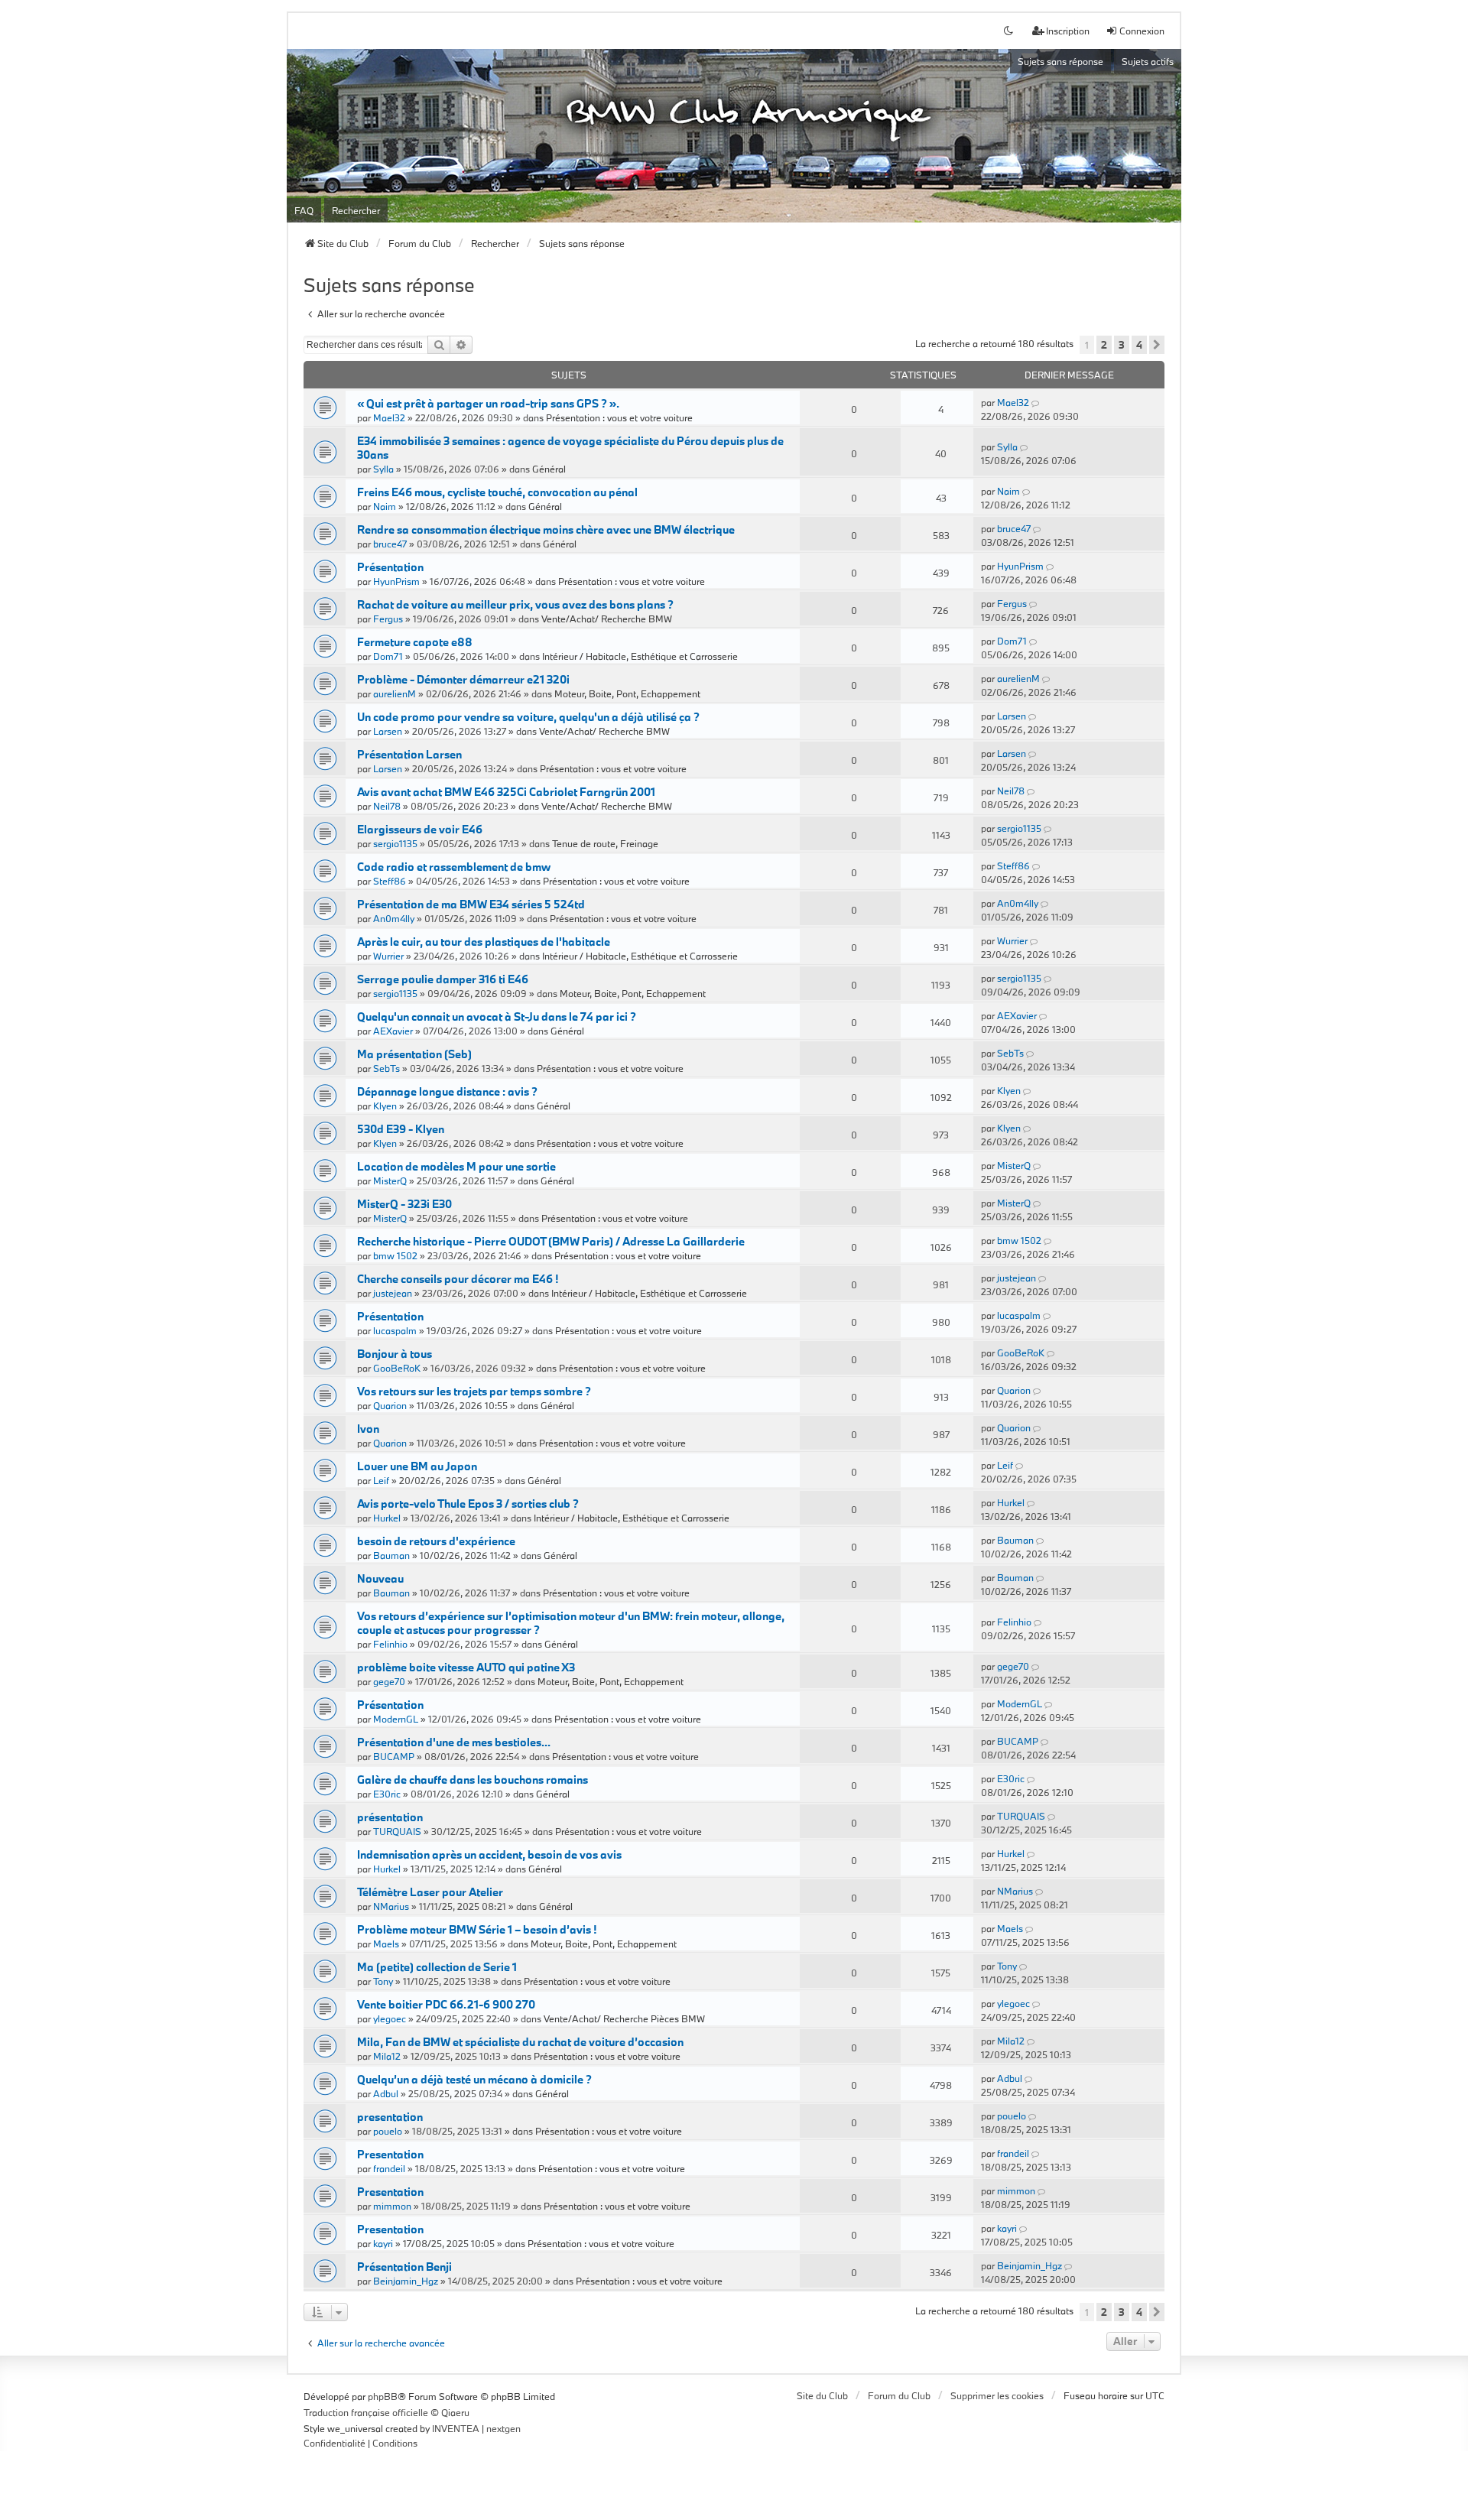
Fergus (388, 619)
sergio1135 (395, 843)
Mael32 (389, 417)
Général (549, 469)
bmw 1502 (395, 1255)
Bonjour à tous (395, 1354)
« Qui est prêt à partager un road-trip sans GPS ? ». (488, 403)
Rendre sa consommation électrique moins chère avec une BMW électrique (546, 529)
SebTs (386, 1068)
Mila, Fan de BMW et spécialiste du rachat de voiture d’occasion (520, 2042)
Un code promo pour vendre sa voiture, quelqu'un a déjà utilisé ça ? (528, 717)
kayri (383, 2243)
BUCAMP (394, 1756)
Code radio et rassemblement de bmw (454, 867)
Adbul (386, 2093)
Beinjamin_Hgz (406, 2281)
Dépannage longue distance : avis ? (447, 1091)
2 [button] (1104, 345)
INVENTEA (456, 2428)
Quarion (390, 1405)
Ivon (368, 1429)
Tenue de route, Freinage (605, 843)
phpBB (383, 2396)
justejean (393, 1293)
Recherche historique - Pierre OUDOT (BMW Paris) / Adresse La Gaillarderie (551, 1241)
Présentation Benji (404, 2267)
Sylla (383, 469)
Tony (383, 1981)
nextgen (503, 2428)
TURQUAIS (397, 1831)
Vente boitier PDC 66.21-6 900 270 (446, 2004)
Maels (386, 1944)
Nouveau (380, 1578)
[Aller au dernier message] (1036, 402)
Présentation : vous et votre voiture (619, 417)
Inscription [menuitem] (1068, 31)
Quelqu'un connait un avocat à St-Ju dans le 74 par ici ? (497, 1016)
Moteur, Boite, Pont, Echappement (627, 693)
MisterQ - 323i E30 (404, 1204)
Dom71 (388, 656)
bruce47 (390, 544)
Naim (385, 506)
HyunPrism (396, 581)
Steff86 (390, 881)
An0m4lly (394, 918)
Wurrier (388, 956)
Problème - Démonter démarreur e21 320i (463, 679)
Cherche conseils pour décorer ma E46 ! (458, 1279)
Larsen (388, 731)
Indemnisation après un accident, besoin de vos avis (489, 1854)
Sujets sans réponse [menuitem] (1060, 61)
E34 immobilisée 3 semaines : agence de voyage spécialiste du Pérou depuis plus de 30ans (570, 448)
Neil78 (387, 806)
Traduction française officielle (366, 2412)
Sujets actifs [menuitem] (1148, 61)
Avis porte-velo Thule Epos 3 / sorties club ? (468, 1504)
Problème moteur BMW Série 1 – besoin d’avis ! (477, 1929)
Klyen (385, 1106)
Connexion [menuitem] (1142, 31)
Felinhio (390, 1644)
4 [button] (1139, 345)
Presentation (390, 2154)
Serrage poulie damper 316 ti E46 (443, 979)
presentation (390, 2117)
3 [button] (1122, 345)
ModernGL (396, 1719)
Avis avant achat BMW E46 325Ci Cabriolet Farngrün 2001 (506, 792)
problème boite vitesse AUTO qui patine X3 (466, 1667)
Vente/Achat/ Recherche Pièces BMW (624, 2018)
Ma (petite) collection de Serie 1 (437, 1967)
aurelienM (395, 693)
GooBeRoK (397, 1368)
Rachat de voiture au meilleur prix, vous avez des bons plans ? (515, 604)
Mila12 (387, 2056)
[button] (1157, 345)
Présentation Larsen (409, 754)
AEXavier (393, 1031)
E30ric (387, 1794)
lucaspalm (395, 1330)
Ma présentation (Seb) (414, 1054)
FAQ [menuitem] (304, 210)
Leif (381, 1480)
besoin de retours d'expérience (436, 1541)
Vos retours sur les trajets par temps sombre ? (474, 1391)
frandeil (389, 2168)
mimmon (392, 2206)
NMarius (391, 1906)
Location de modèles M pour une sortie (456, 1166)
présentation (390, 1817)
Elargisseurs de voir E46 (420, 829)
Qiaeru (455, 2412)
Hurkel (387, 1518)
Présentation (390, 567)
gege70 (389, 1681)
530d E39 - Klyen (401, 1129)
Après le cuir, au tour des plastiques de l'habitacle (484, 942)
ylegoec (390, 2018)
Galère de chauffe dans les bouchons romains (473, 1780)
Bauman (391, 1555)
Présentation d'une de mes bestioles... (454, 1742)
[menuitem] (335, 2444)
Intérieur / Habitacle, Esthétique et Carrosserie (640, 656)
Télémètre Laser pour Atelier (430, 1892)
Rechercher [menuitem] (356, 210)
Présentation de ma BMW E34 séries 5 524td (471, 904)
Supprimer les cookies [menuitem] (997, 2395)
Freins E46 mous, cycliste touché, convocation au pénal (497, 492)
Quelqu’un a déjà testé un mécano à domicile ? (474, 2079)
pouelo (388, 2131)
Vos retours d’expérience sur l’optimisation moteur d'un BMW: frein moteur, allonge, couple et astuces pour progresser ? (571, 1623)
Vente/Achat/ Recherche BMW (607, 619)
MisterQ (390, 1180)
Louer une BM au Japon (417, 1466)
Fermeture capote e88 (415, 642)
